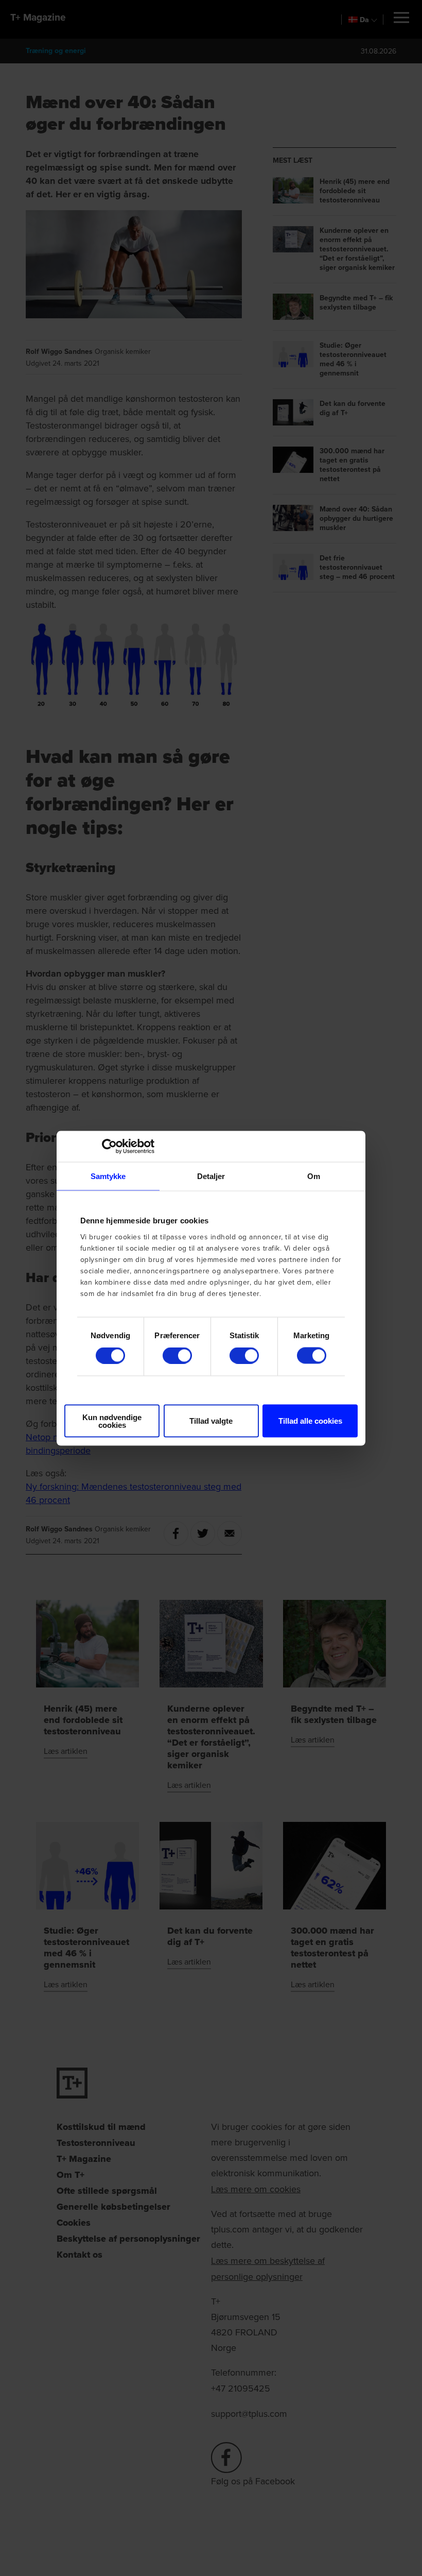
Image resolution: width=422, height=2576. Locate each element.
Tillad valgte (211, 1421)
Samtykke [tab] (108, 1176)
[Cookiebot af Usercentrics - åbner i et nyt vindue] (109, 1146)
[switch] (177, 1356)
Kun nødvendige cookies (112, 1421)
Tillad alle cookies (310, 1421)
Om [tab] (314, 1176)
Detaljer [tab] (211, 1176)
